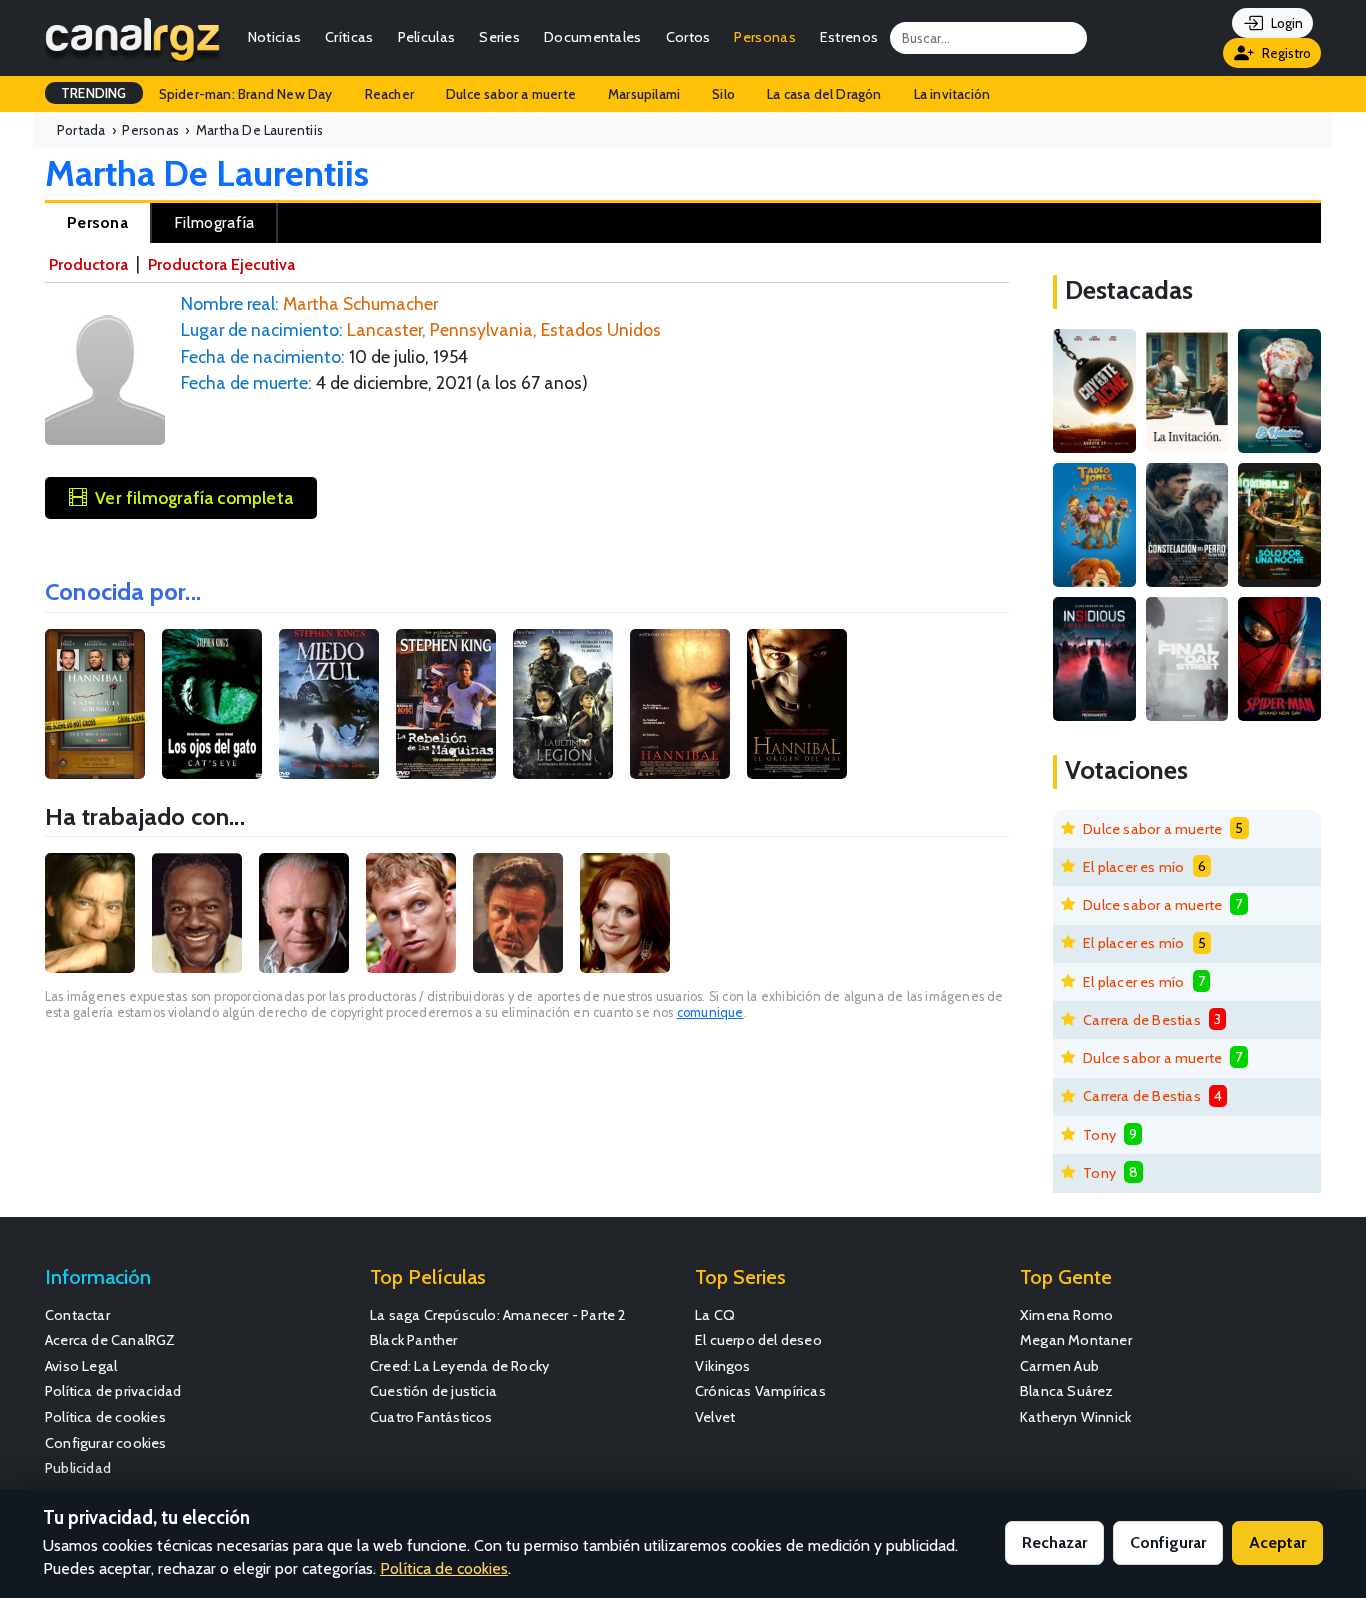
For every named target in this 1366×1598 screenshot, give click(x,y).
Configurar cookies (106, 1443)
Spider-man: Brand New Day (246, 94)
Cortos (688, 37)
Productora (88, 264)
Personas (764, 37)
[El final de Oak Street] (1187, 659)
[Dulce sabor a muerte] (1279, 391)
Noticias (274, 37)
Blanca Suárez (1067, 1391)
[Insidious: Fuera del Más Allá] (1094, 659)
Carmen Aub (1059, 1366)
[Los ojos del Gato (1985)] (212, 704)
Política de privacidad (113, 1391)
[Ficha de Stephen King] (90, 913)
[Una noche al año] (1279, 525)
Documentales (593, 37)
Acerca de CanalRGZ (110, 1340)
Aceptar (1277, 1542)
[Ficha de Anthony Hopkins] (304, 913)
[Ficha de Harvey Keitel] (518, 913)
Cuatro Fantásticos (431, 1417)
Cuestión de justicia (433, 1391)
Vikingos (723, 1366)
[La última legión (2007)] (563, 704)
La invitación (952, 94)
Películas (427, 37)
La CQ (715, 1315)
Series (499, 37)
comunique (710, 1012)
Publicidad (78, 1468)
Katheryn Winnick (1075, 1417)
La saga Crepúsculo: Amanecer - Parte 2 (498, 1315)
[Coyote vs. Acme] (1094, 391)
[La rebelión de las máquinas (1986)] (446, 704)
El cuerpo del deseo (758, 1340)
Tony (1099, 1135)
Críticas (349, 37)
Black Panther (414, 1340)
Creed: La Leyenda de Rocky (459, 1366)
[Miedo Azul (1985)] (329, 704)
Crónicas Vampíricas (760, 1391)
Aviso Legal (81, 1366)
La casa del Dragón (824, 94)
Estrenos (849, 37)
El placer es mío (1133, 867)
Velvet (715, 1417)
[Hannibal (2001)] (680, 704)
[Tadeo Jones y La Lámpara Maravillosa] (1094, 525)
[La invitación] (1187, 391)
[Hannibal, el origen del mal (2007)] (797, 704)
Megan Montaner (1076, 1340)
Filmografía (214, 222)
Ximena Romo (1066, 1315)
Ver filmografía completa (194, 497)
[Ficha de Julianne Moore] (625, 913)
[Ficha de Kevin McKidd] (411, 913)
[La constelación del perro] (1187, 525)
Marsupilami (644, 94)
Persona (97, 222)
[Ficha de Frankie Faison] (197, 913)
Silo (723, 94)
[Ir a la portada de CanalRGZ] (132, 38)
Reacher (389, 94)
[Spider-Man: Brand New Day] (1279, 659)
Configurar (1168, 1542)
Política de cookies (105, 1417)
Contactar (77, 1315)
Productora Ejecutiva (221, 264)
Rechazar (1054, 1542)
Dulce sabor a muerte (511, 94)
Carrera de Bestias (1142, 1020)
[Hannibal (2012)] (95, 704)
